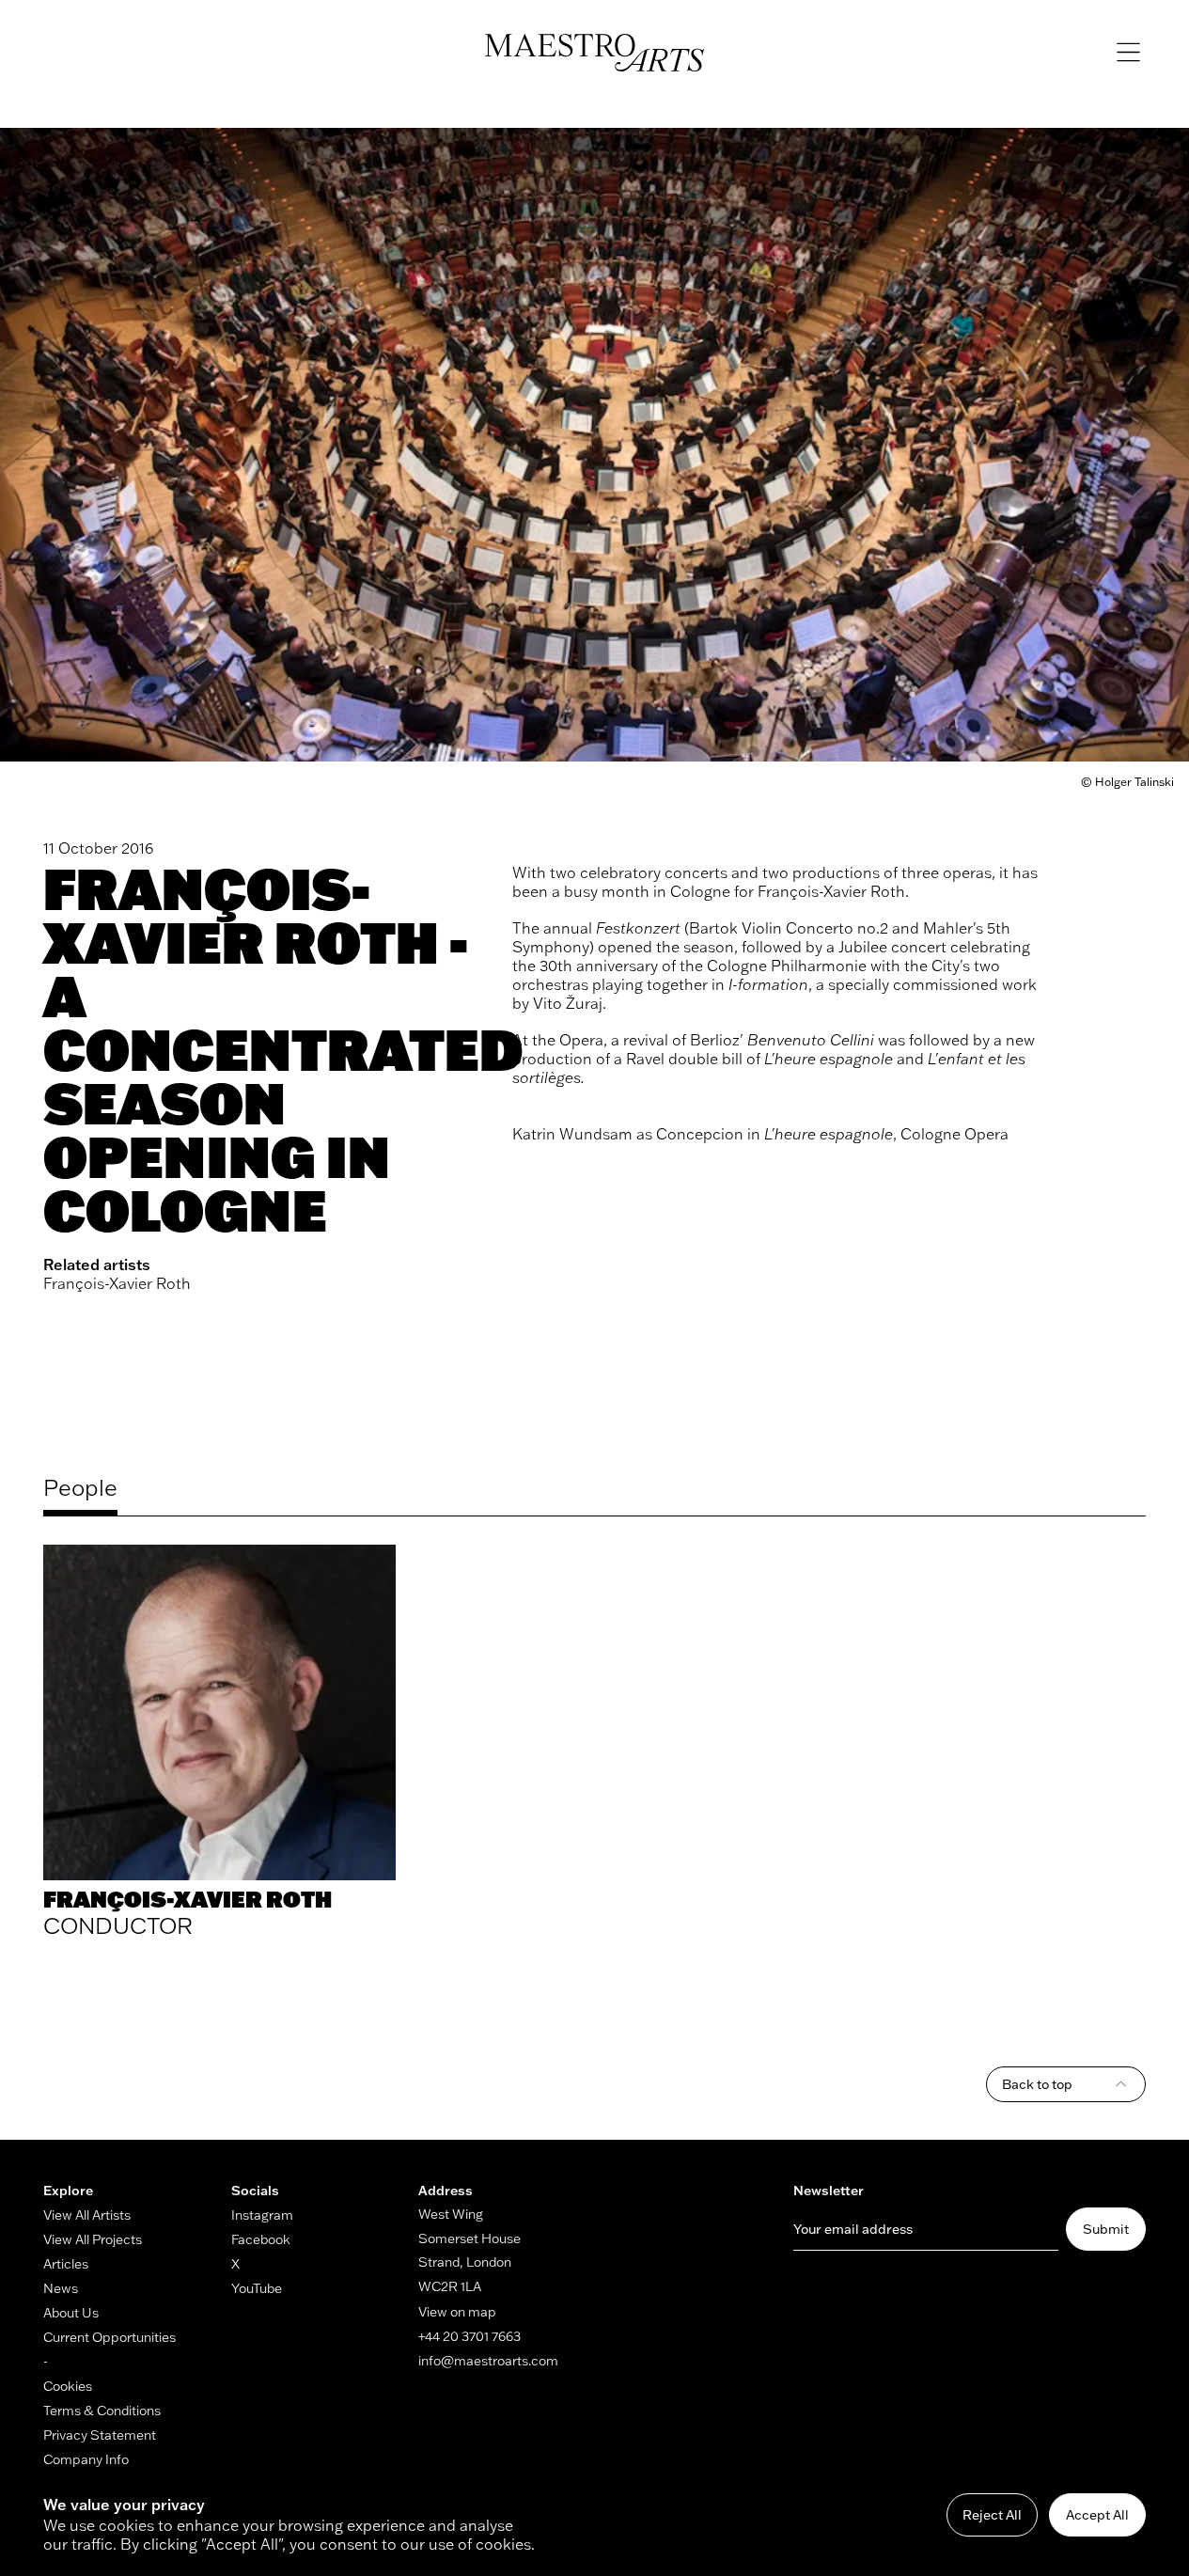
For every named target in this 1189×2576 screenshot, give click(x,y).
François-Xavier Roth (117, 1283)
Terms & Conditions (102, 2411)
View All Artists (87, 2215)
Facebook (261, 2239)
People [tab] (80, 1487)
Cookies (68, 2386)
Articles (66, 2264)
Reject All (992, 2515)
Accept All (1097, 2515)
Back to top (1037, 2084)
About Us (71, 2313)
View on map (457, 2312)
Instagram (262, 2215)
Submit (1106, 2229)
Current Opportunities (110, 2337)
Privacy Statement (100, 2435)
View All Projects (93, 2239)
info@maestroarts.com (488, 2361)
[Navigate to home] (594, 53)
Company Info (86, 2459)
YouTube (257, 2288)
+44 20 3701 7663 (469, 2336)
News (61, 2288)
